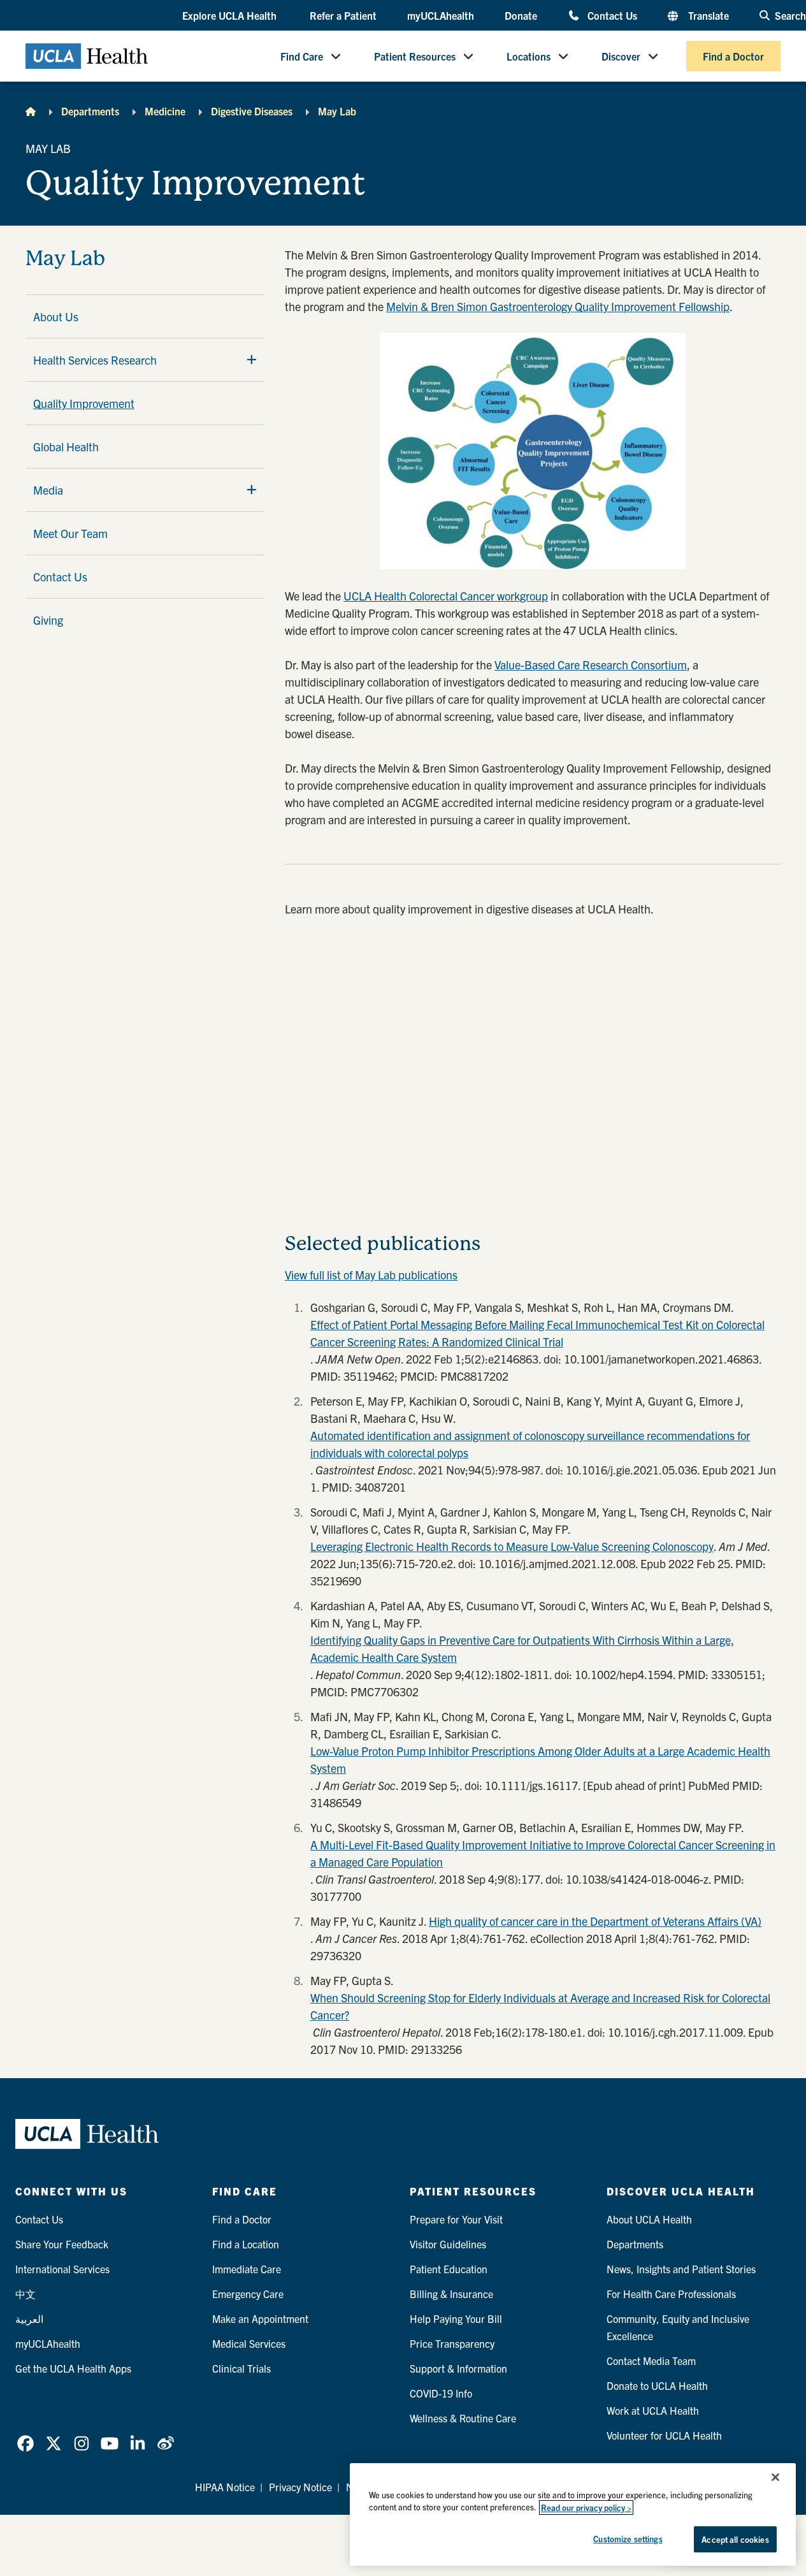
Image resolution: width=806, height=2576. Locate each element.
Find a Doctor (733, 56)
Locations (529, 56)
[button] (231, 16)
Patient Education (449, 2269)
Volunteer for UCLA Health (664, 2435)
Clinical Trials (241, 2368)
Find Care (302, 56)
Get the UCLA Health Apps (73, 2368)
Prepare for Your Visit (456, 2219)
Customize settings (628, 2539)
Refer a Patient (343, 15)
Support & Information (458, 2368)
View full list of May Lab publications (371, 1275)
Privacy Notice (300, 2487)
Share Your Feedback (62, 2244)
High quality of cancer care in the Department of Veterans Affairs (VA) (595, 1921)
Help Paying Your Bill (456, 2318)
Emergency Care (248, 2294)
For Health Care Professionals (671, 2294)
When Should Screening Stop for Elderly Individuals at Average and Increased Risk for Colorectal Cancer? (540, 2006)
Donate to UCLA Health (657, 2385)
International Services (62, 2269)
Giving (48, 620)
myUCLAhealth (441, 15)
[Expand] (252, 360)
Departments (90, 111)
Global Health (66, 447)
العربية (29, 2318)
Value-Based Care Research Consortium (591, 665)
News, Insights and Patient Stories (681, 2269)
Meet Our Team (70, 533)
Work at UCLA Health (653, 2410)
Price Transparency (452, 2343)
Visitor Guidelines (448, 2244)
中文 (25, 2294)
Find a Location (246, 2244)
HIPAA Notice (225, 2487)
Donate (521, 15)
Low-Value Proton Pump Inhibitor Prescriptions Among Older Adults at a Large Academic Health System (540, 1759)
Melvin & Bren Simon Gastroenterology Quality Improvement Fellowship (558, 306)
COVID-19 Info (441, 2393)
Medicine (165, 111)
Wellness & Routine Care (463, 2418)
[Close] (775, 2477)
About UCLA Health (649, 2219)
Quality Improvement (84, 403)
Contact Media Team (651, 2361)
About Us (56, 317)
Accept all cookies (735, 2539)
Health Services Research (95, 360)
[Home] (31, 111)
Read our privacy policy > (586, 2507)
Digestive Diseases (252, 111)
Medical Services (249, 2343)
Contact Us (612, 15)
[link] (25, 2443)
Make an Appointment (260, 2318)
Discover (621, 56)
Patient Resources (415, 56)
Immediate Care (247, 2269)
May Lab (337, 111)
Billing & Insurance (451, 2294)
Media (48, 490)
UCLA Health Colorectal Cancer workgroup (446, 596)
